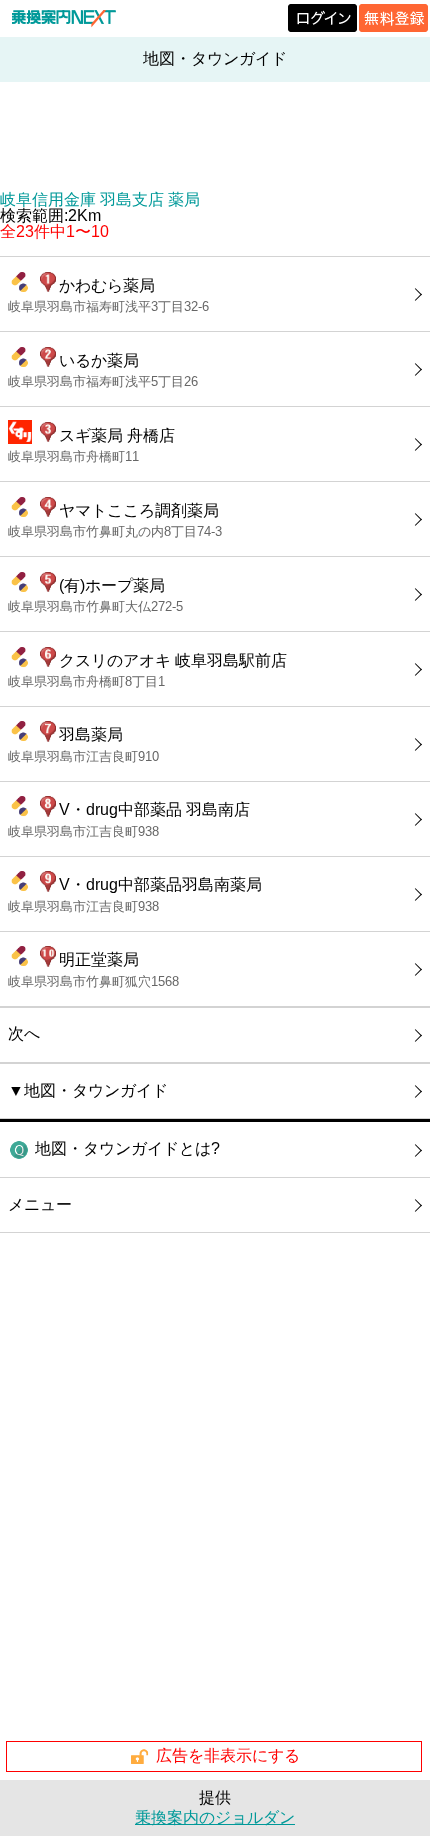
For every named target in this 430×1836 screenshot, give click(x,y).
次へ (24, 1033)
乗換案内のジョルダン (215, 1817)
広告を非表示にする (228, 1755)
